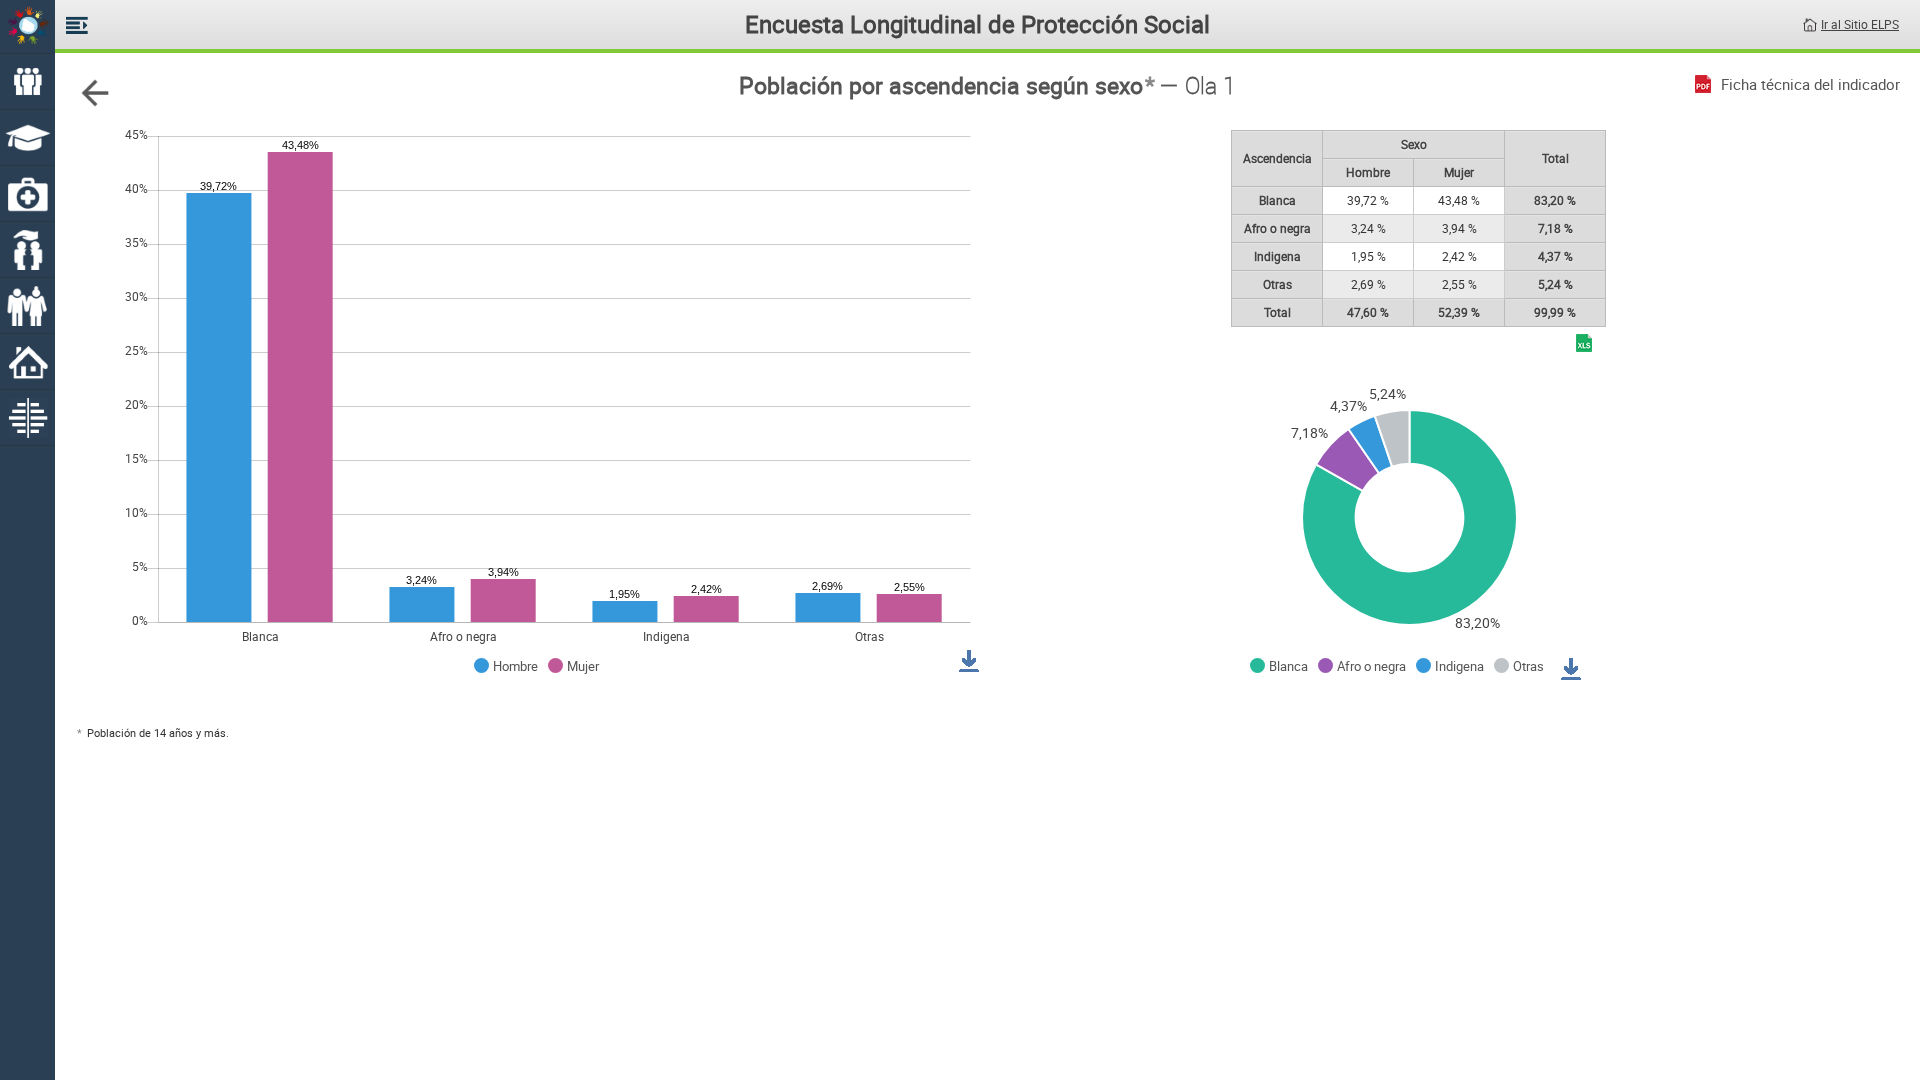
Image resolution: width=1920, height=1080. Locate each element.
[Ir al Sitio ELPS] (1810, 23)
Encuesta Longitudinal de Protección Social (977, 24)
